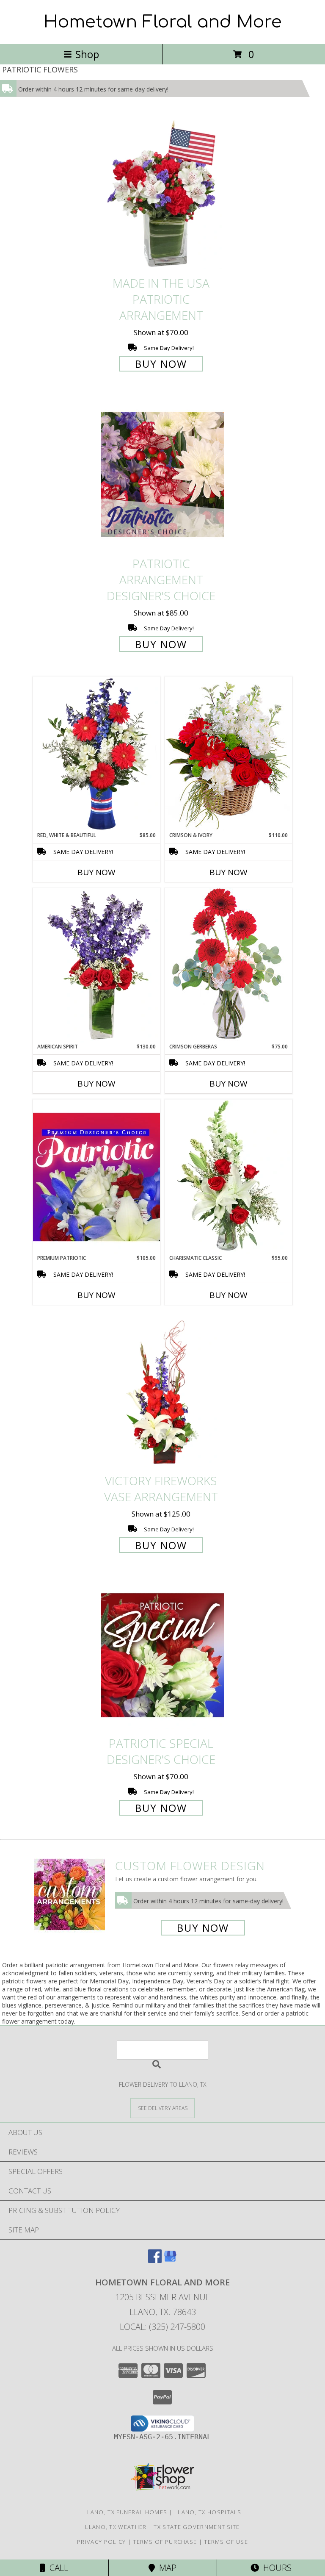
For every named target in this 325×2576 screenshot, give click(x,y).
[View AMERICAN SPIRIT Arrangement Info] (96, 965)
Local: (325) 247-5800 (162, 2327)
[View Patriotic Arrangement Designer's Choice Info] (162, 474)
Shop (87, 54)
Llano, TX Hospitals (208, 2512)
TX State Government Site (197, 2527)
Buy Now (161, 364)
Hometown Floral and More (163, 22)
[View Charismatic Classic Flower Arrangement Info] (229, 1177)
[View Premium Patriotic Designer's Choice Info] (96, 1177)
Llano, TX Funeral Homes (125, 2512)
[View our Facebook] (155, 2260)
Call (57, 2568)
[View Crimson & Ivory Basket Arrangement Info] (229, 754)
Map (166, 2568)
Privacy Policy (101, 2542)
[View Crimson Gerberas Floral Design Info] (229, 965)
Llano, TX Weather (116, 2527)
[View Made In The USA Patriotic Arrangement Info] (162, 195)
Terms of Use (226, 2542)
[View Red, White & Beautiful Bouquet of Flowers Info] (96, 754)
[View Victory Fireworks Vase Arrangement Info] (162, 1392)
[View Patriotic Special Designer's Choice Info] (162, 1655)
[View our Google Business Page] (170, 2260)
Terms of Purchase (165, 2542)
